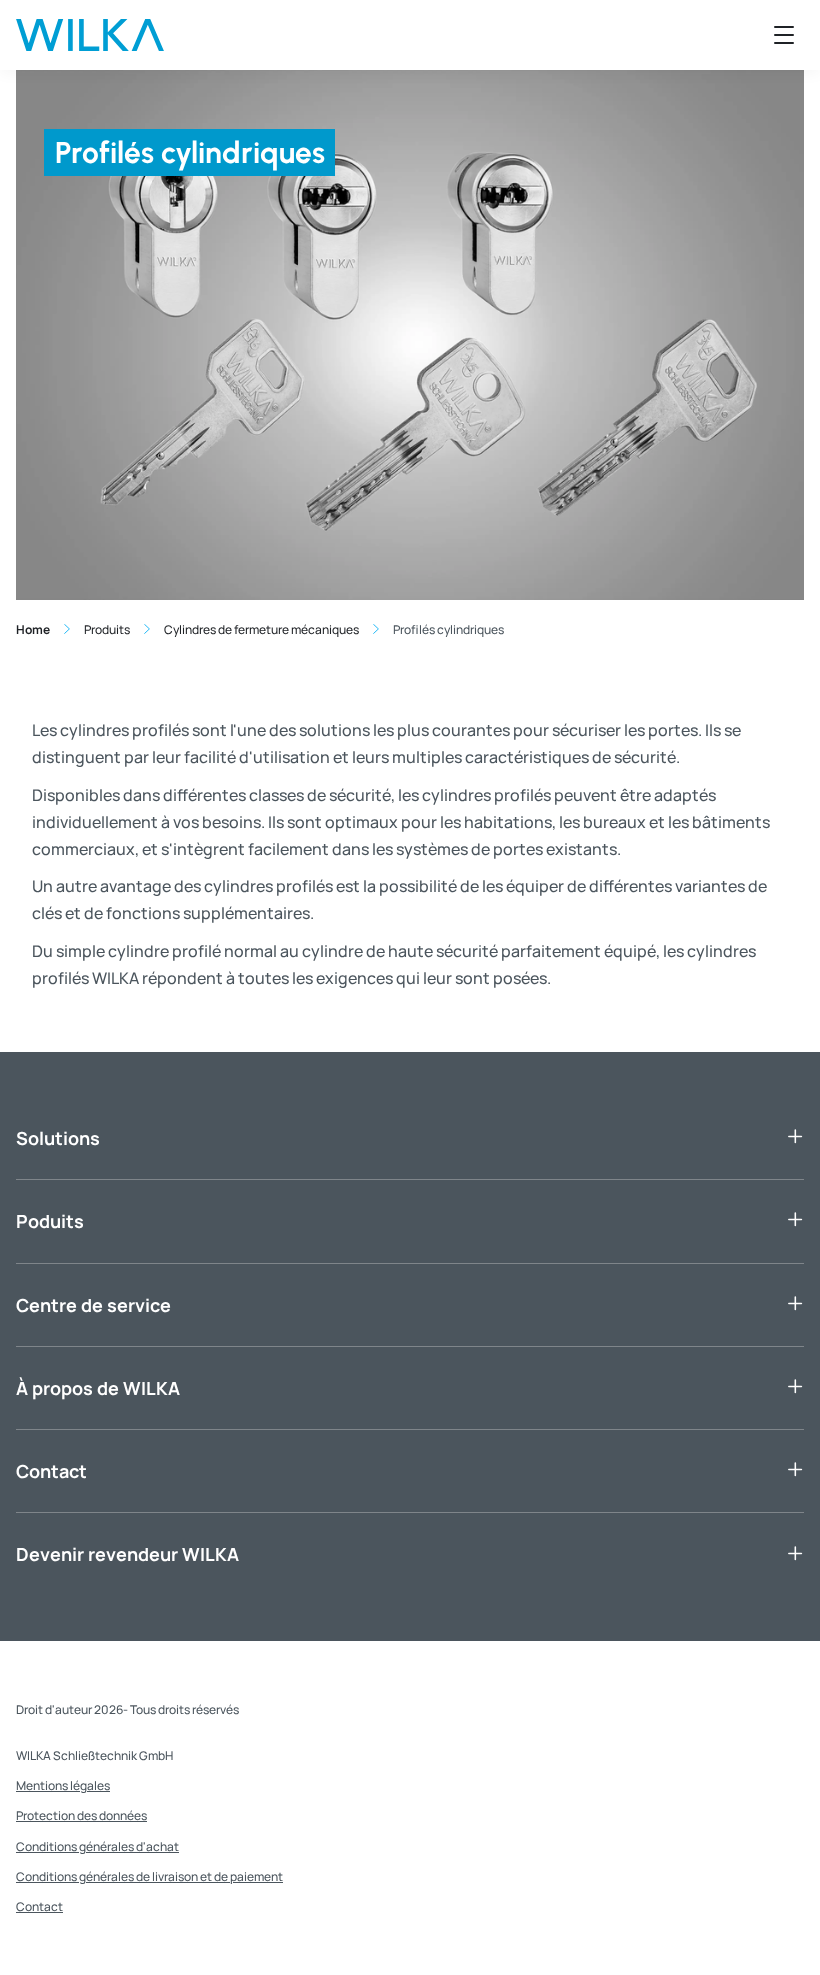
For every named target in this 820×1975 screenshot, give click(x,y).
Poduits (50, 1221)
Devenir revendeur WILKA (127, 1554)
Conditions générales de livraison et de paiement (149, 1876)
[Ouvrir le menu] (784, 35)
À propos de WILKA (98, 1388)
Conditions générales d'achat (97, 1846)
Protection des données (81, 1815)
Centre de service (93, 1305)
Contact (51, 1471)
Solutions (58, 1138)
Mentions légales (63, 1785)
